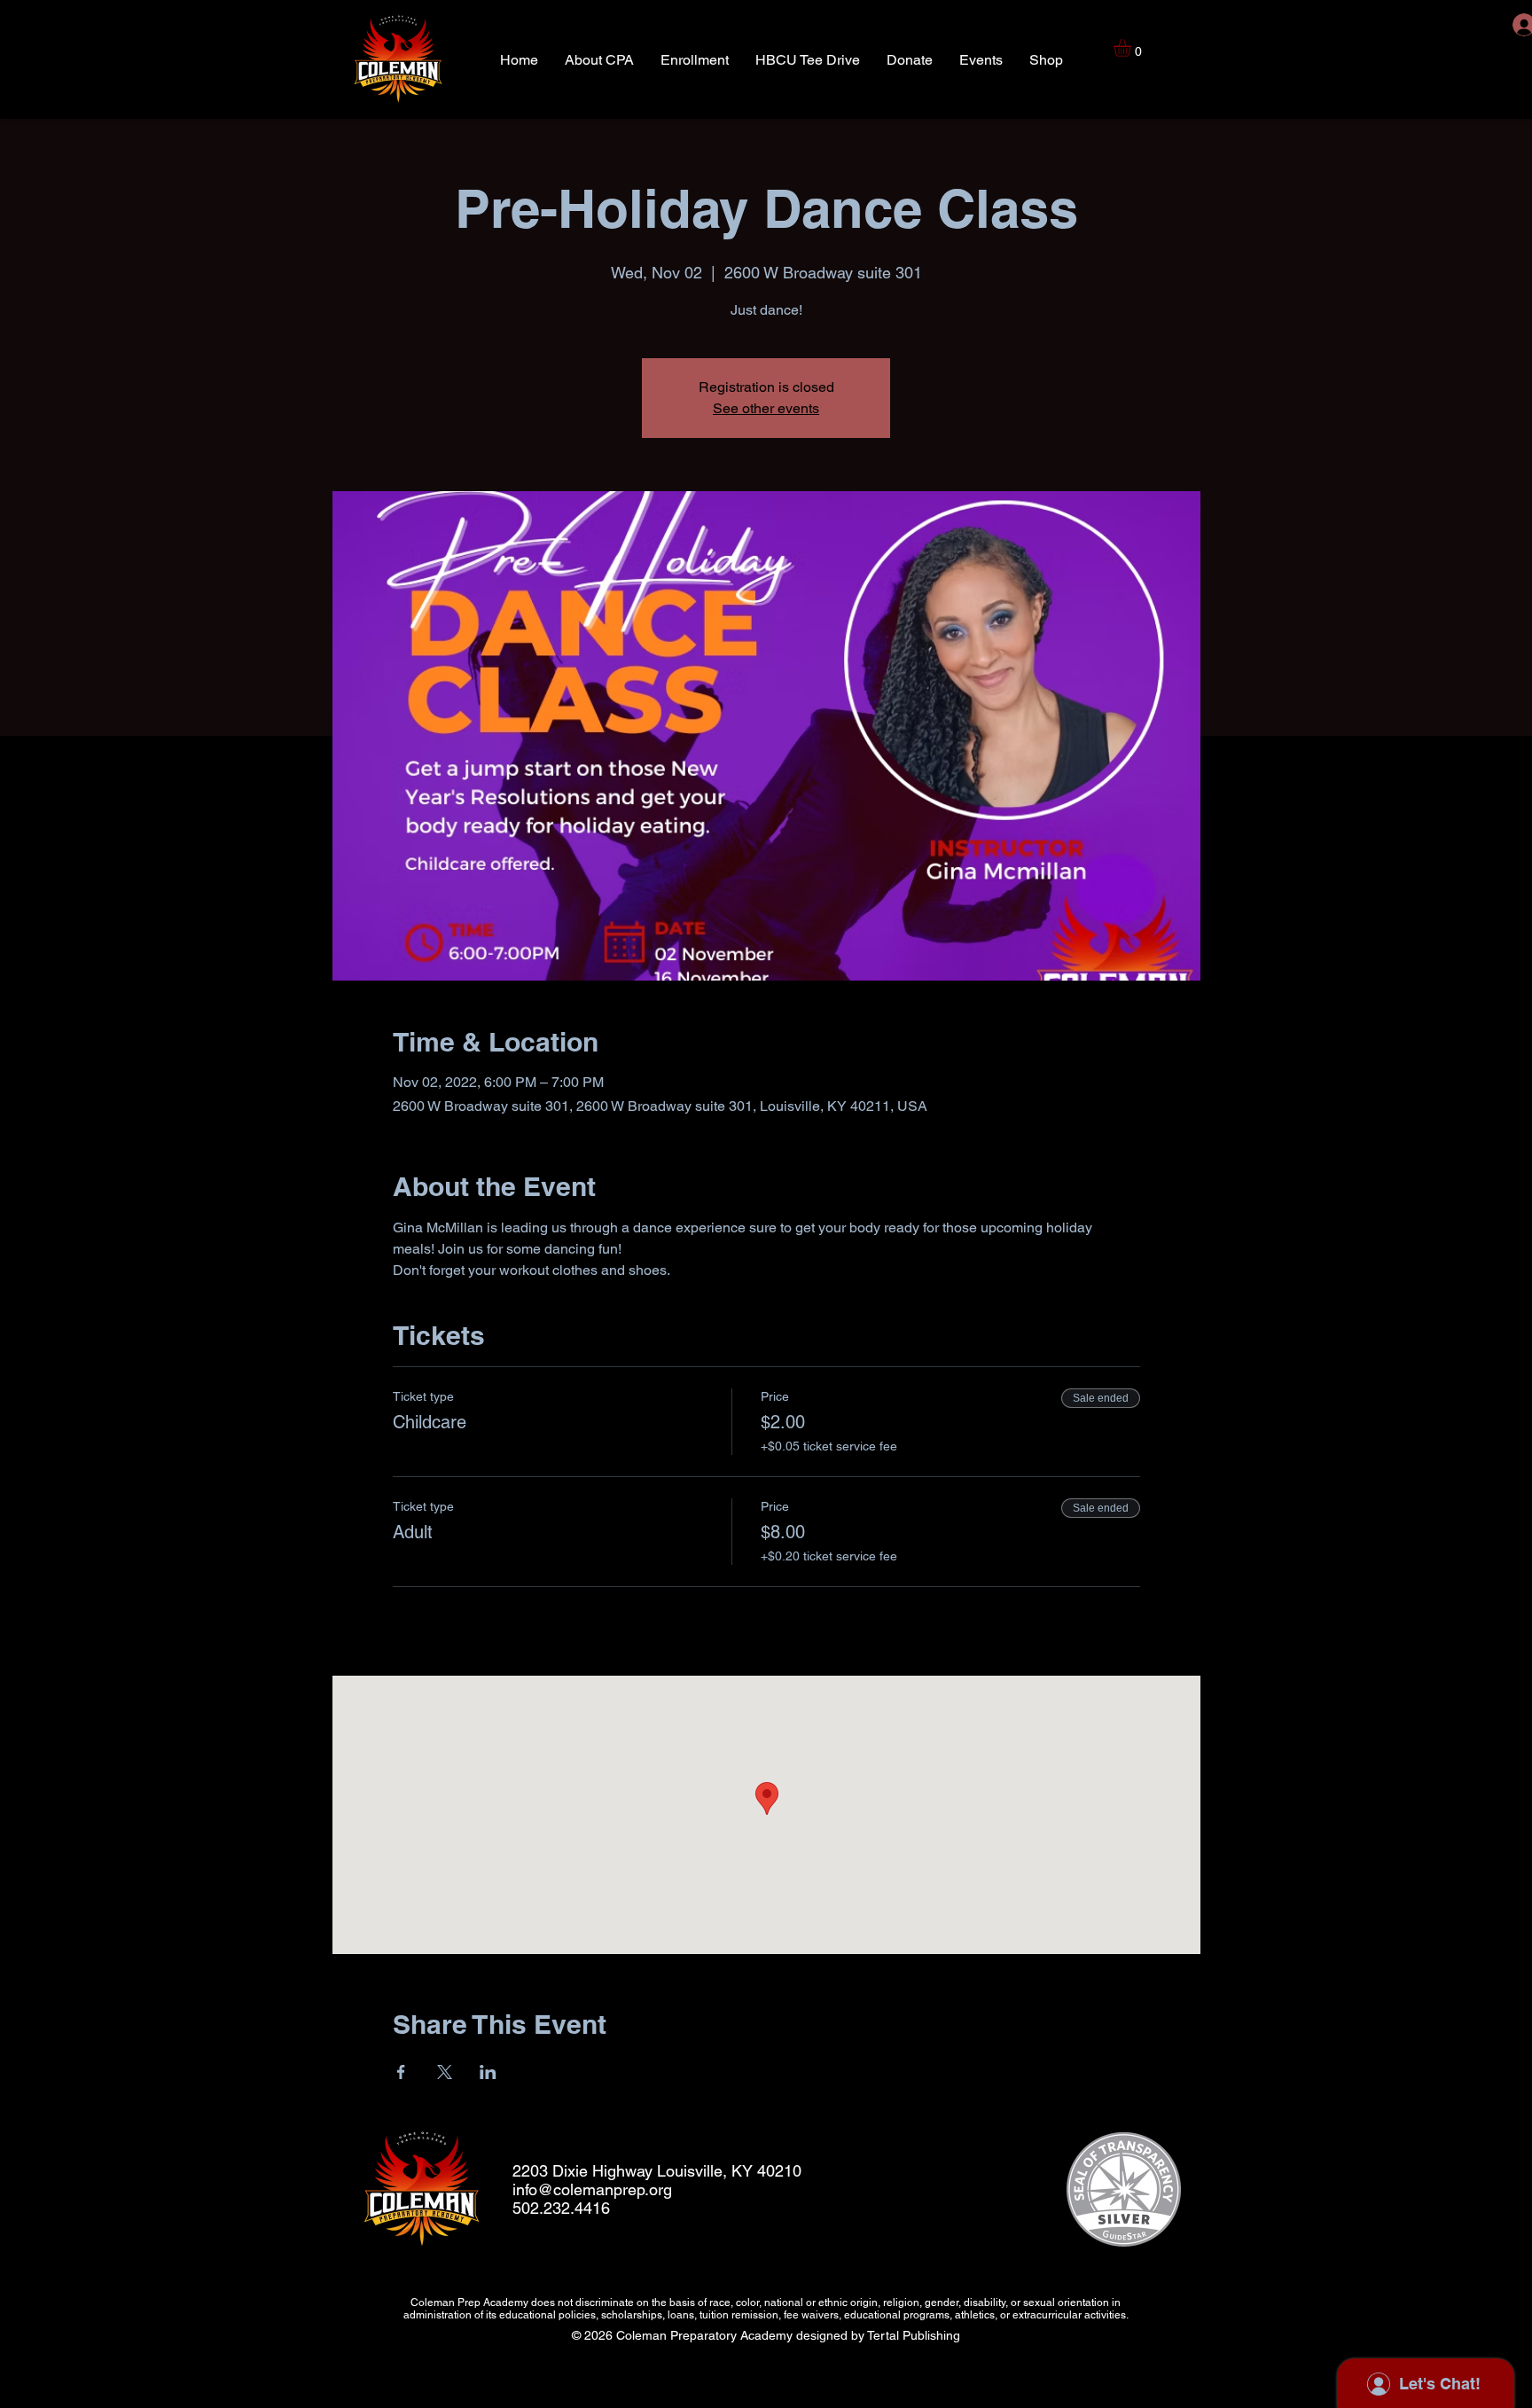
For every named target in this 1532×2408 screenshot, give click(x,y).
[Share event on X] (445, 2072)
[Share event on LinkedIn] (488, 2072)
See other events (766, 408)
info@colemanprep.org (592, 2189)
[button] (1133, 48)
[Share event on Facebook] (401, 2072)
